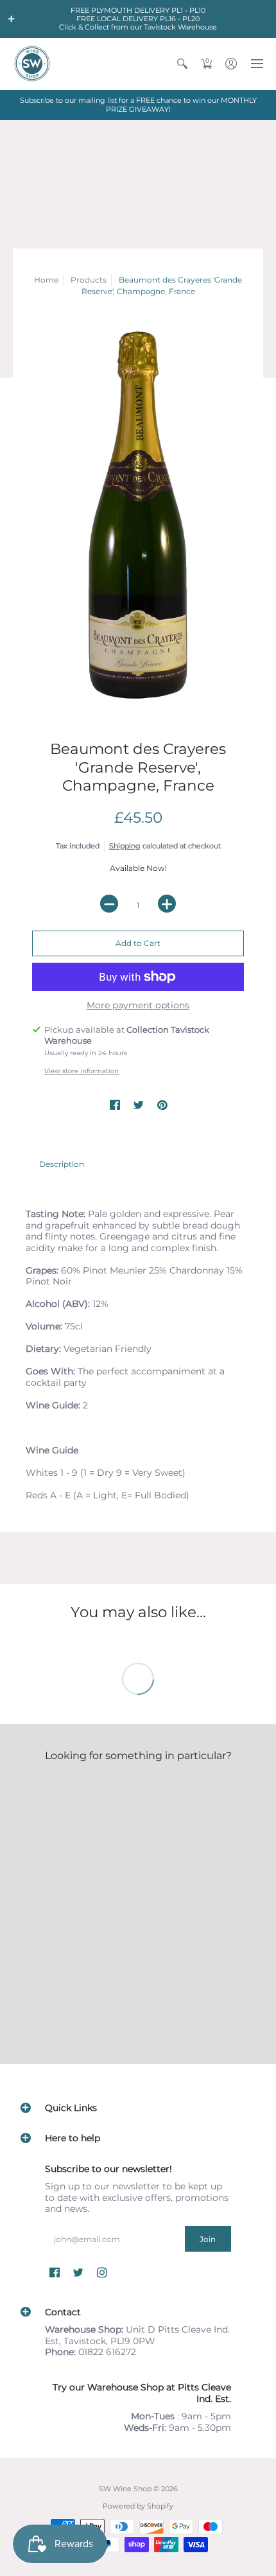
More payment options (138, 1005)
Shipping (125, 846)
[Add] (167, 904)
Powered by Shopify (138, 2506)
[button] (12, 19)
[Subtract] (109, 904)
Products (89, 280)
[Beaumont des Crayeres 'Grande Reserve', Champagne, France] (138, 515)
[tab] (62, 1164)
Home (46, 280)
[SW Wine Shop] (32, 64)
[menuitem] (182, 64)
